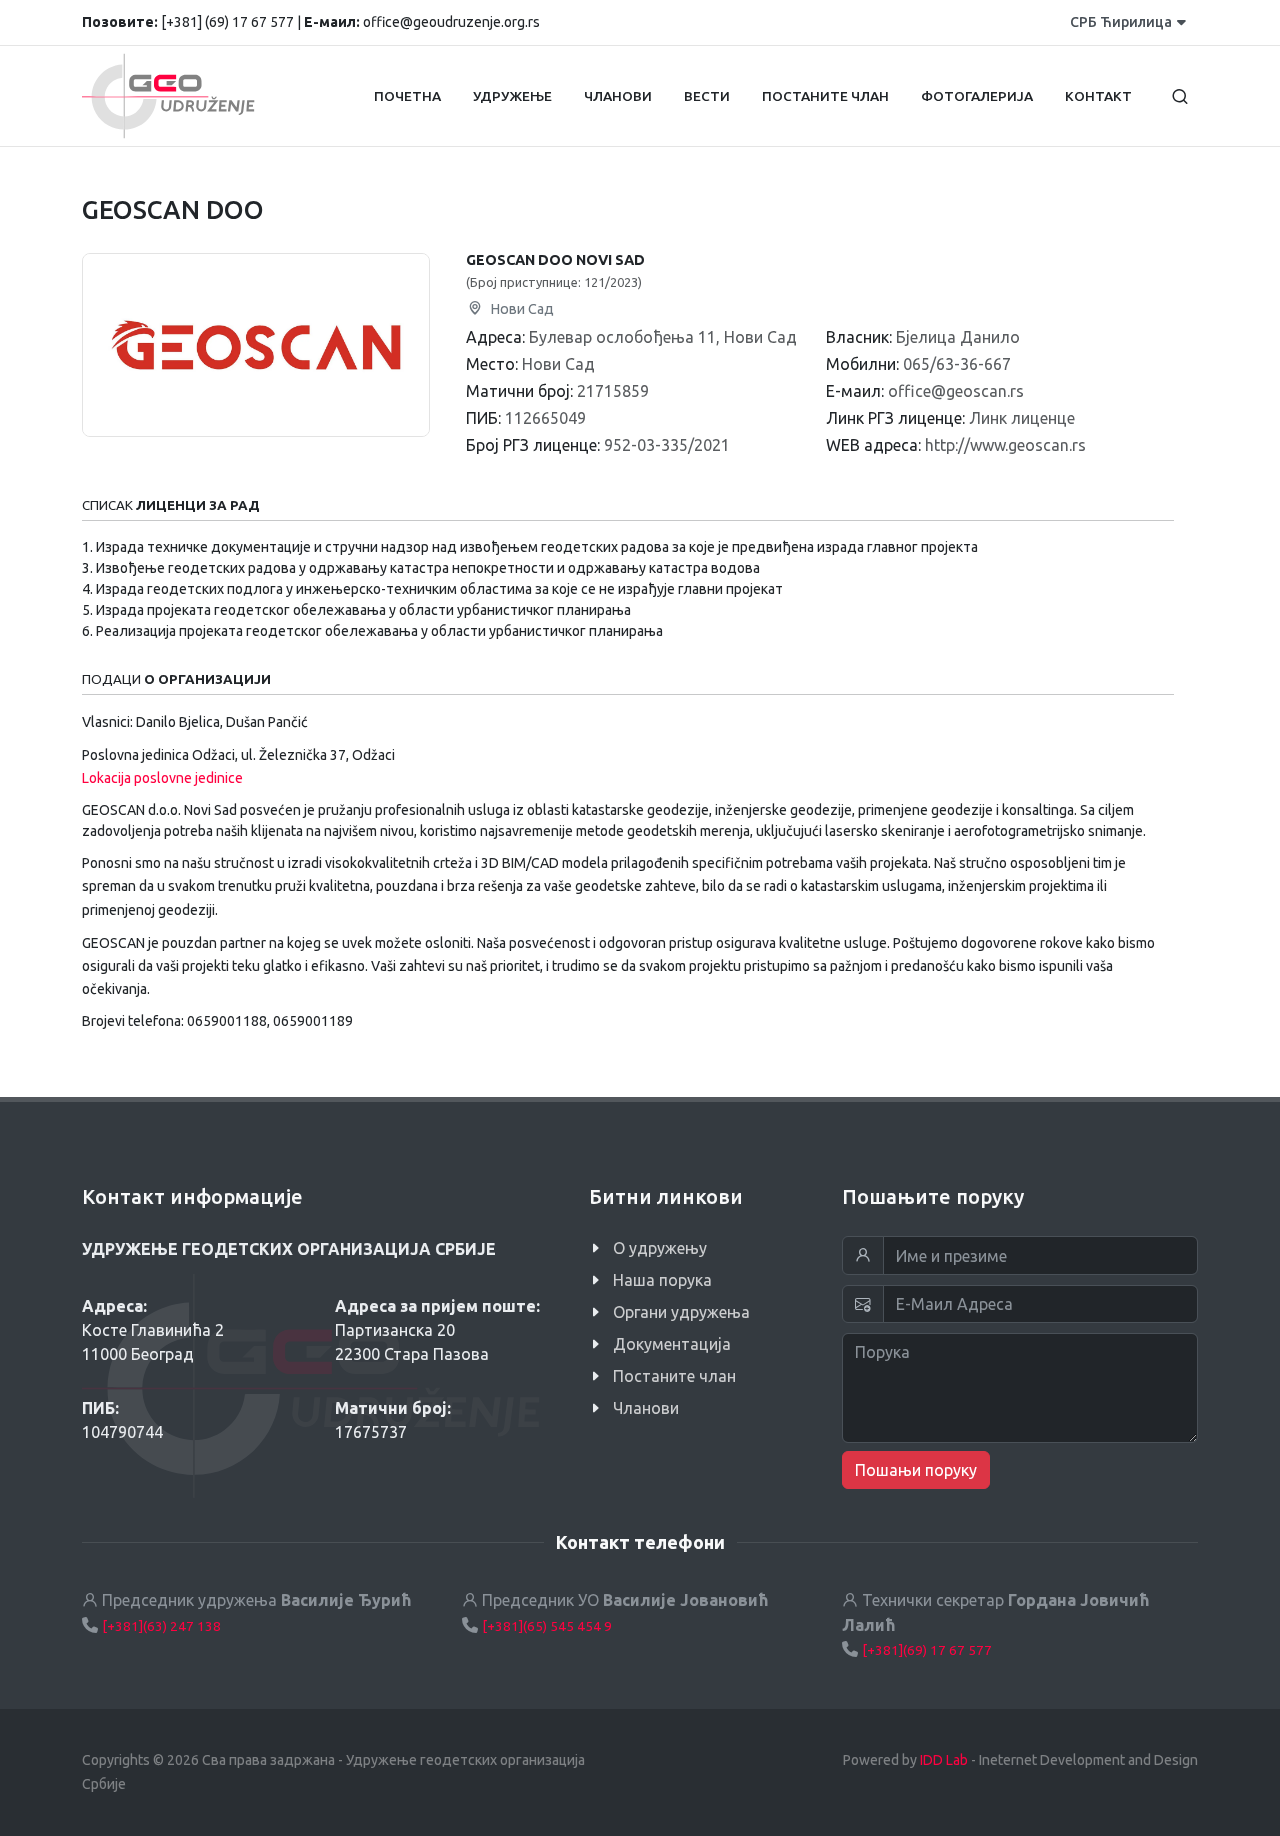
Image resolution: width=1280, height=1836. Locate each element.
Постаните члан (674, 1376)
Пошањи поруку (916, 1470)
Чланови (646, 1408)
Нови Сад (520, 309)
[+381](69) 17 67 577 (927, 1650)
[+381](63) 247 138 (161, 1626)
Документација (672, 1344)
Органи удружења (681, 1312)
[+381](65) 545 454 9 (547, 1626)
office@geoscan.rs (956, 391)
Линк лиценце (1022, 418)
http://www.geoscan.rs (1005, 445)
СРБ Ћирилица (1121, 22)
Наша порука (662, 1280)
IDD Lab (944, 1760)
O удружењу (660, 1248)
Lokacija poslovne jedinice (162, 778)
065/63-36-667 (957, 364)
